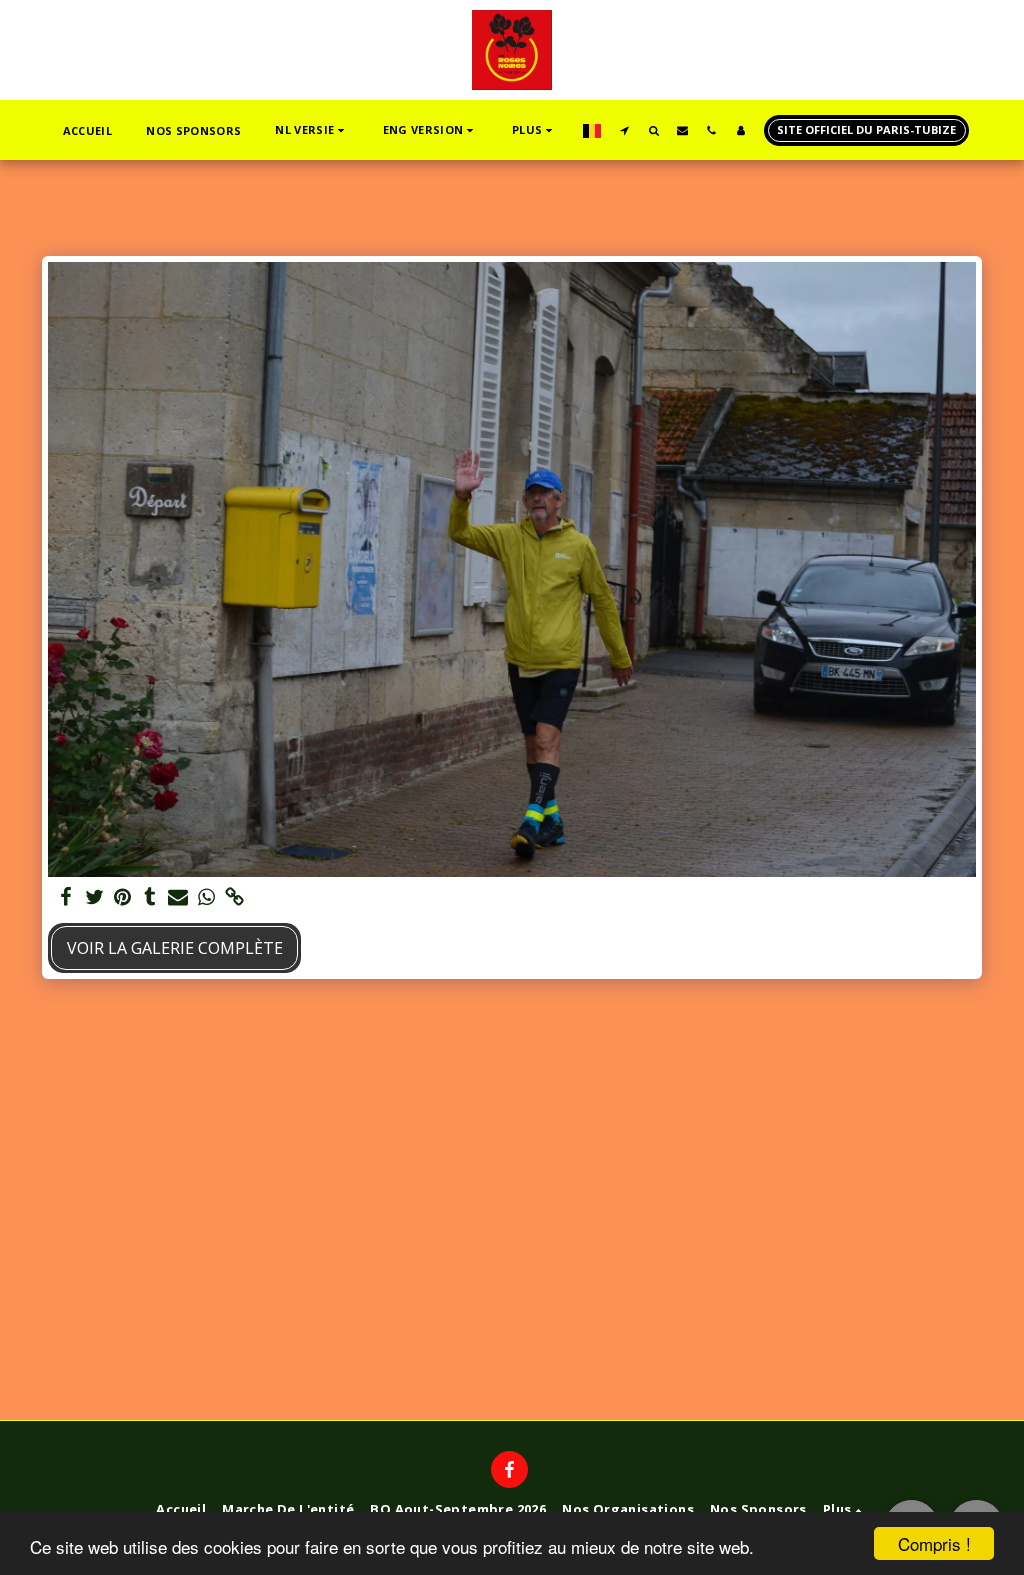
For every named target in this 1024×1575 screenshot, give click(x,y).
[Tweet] (94, 897)
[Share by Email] (178, 897)
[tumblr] (150, 897)
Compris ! (934, 1543)
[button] (311, 130)
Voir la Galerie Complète (175, 948)
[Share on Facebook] (66, 897)
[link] (234, 897)
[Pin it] (122, 897)
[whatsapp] (206, 897)
